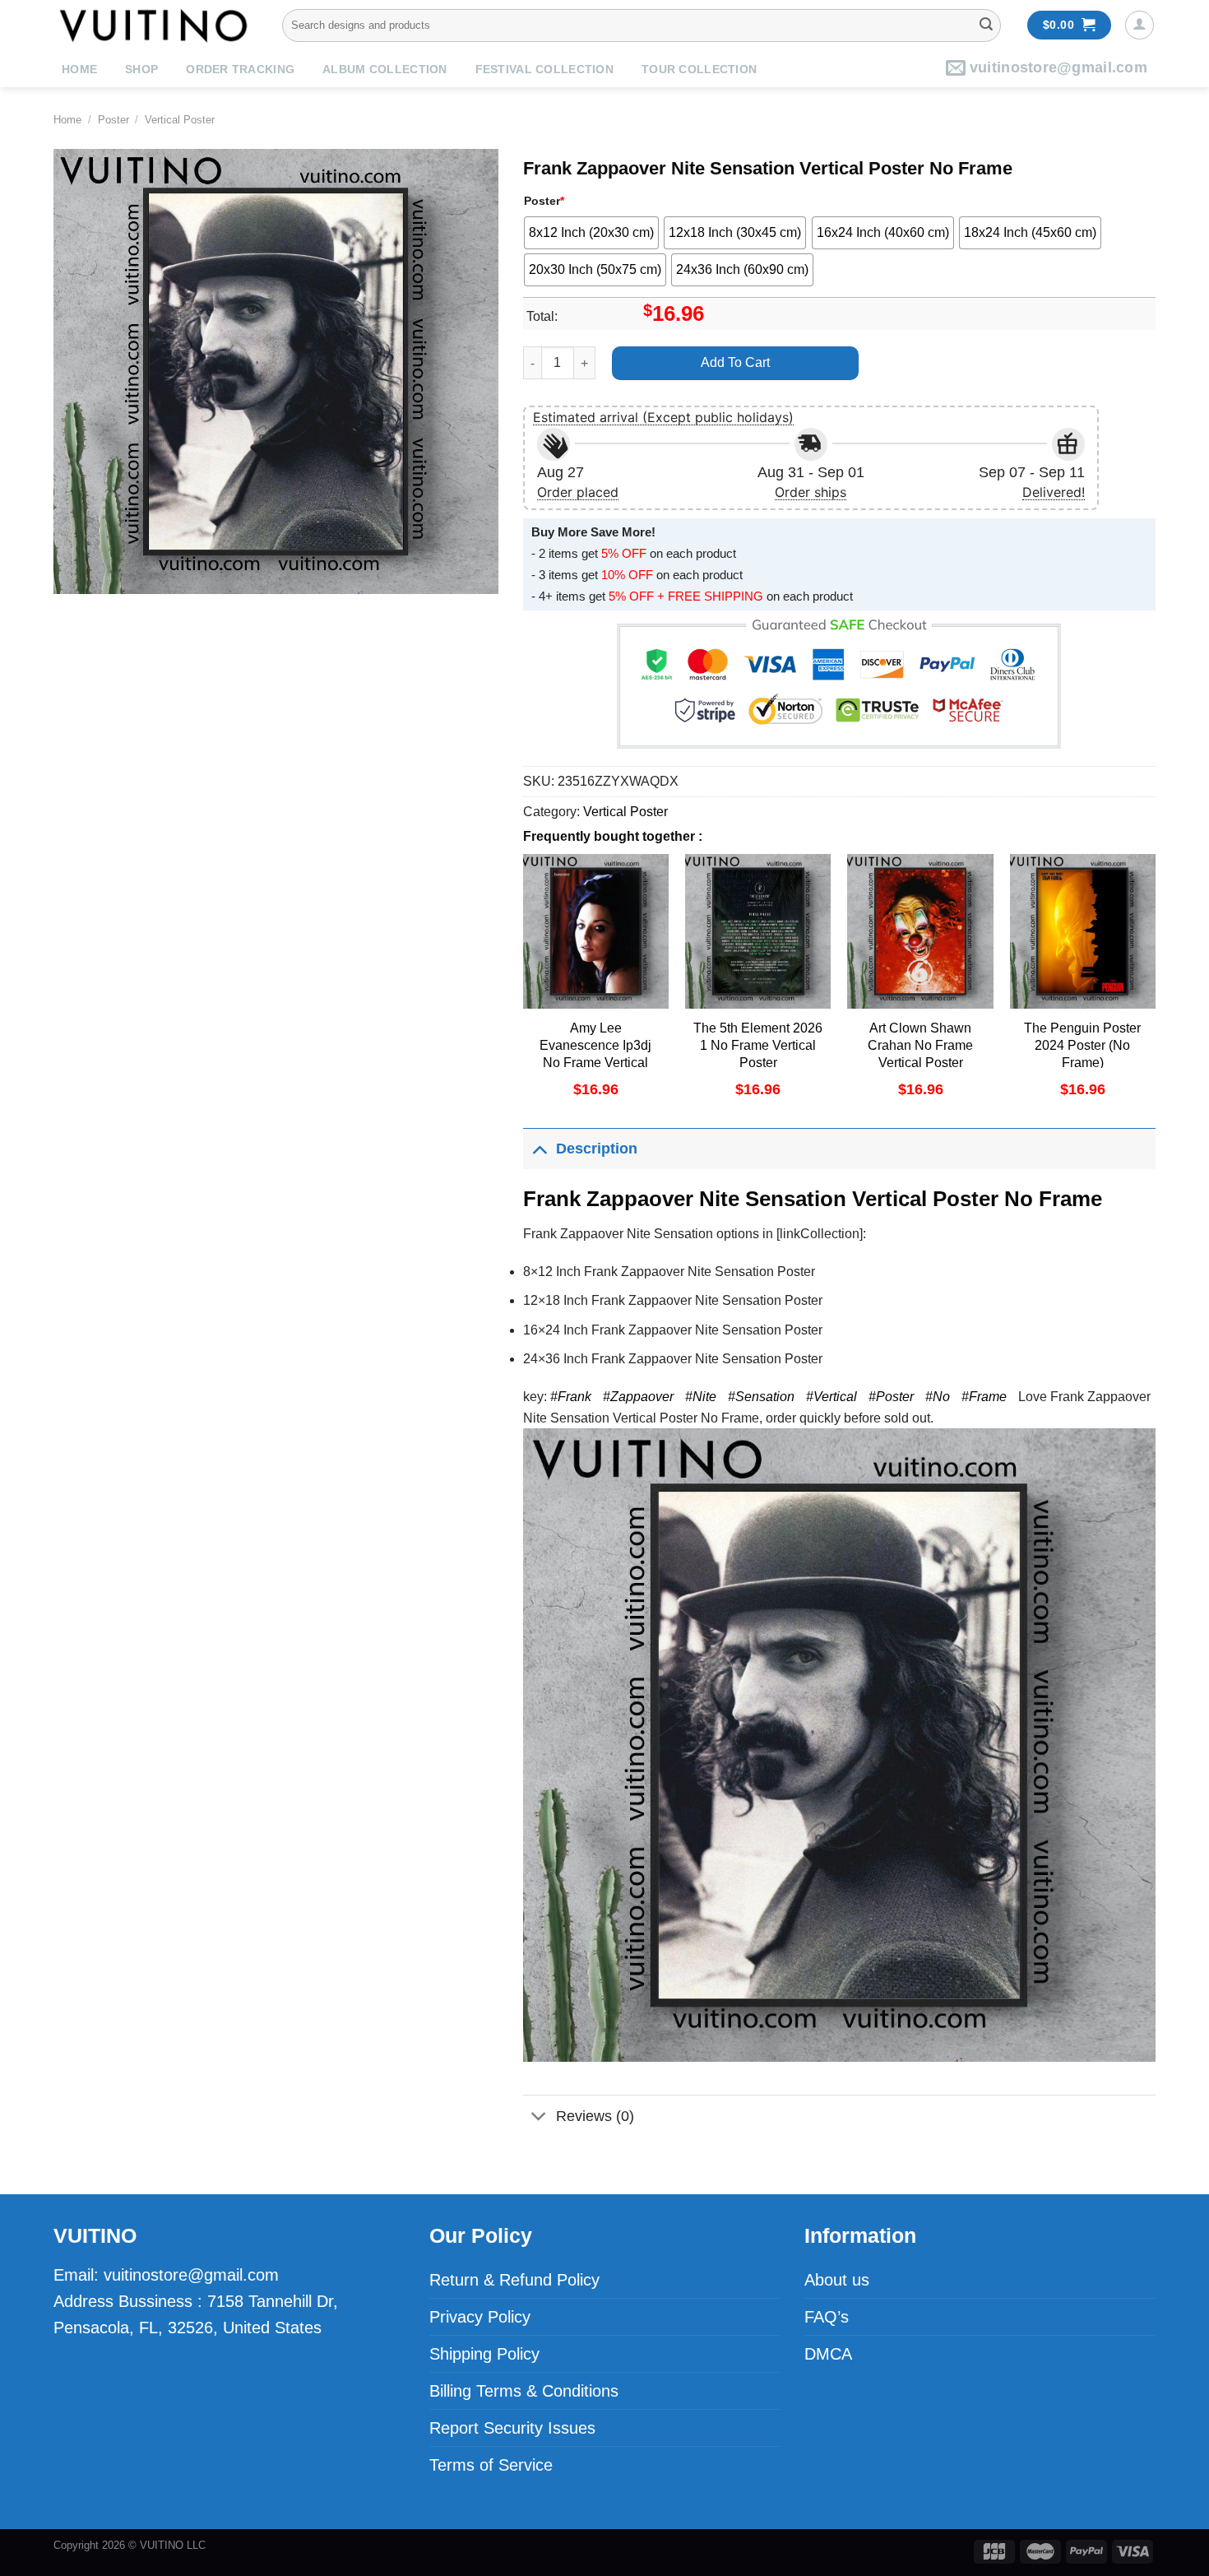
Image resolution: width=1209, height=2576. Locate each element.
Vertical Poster (180, 120)
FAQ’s (827, 2317)
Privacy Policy (480, 2317)
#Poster (891, 1397)
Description (597, 1149)
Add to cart (735, 362)
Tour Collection (699, 70)
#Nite (701, 1397)
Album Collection (384, 70)
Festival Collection (544, 70)
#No (938, 1397)
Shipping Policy (484, 2354)
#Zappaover (638, 1397)
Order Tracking (240, 70)
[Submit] (986, 26)
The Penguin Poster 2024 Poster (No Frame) (1082, 1045)
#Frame (984, 1397)
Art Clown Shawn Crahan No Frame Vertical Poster (920, 1045)
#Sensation (761, 1397)
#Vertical (831, 1397)
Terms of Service (491, 2465)
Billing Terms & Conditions (524, 2391)
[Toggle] (539, 1148)
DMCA (828, 2354)
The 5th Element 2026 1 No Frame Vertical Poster (758, 1045)
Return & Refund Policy (514, 2280)
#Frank (571, 1397)
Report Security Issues (512, 2428)
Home (79, 70)
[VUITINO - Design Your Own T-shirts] (155, 25)
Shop (141, 70)
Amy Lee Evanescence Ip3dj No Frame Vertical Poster (595, 1054)
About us (837, 2280)
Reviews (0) (595, 2116)
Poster (113, 120)
